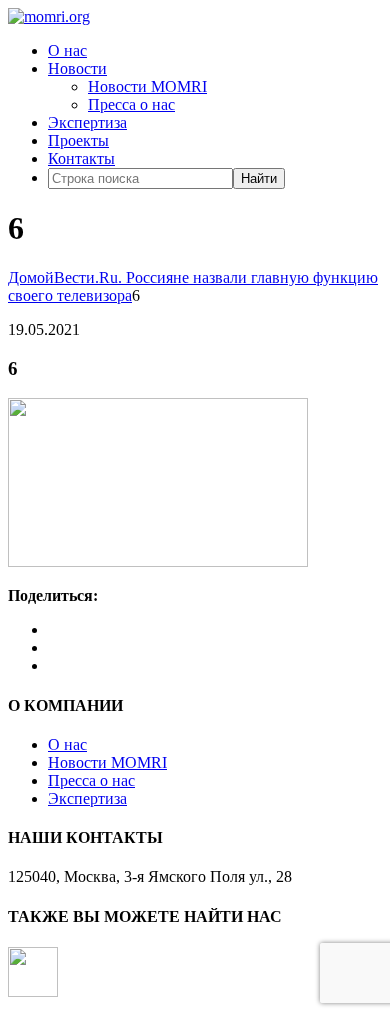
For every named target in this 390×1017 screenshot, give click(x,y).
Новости (77, 68)
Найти (259, 178)
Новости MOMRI (147, 86)
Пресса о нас (131, 104)
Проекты (78, 140)
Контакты (81, 158)
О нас (67, 50)
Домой (31, 277)
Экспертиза (87, 122)
